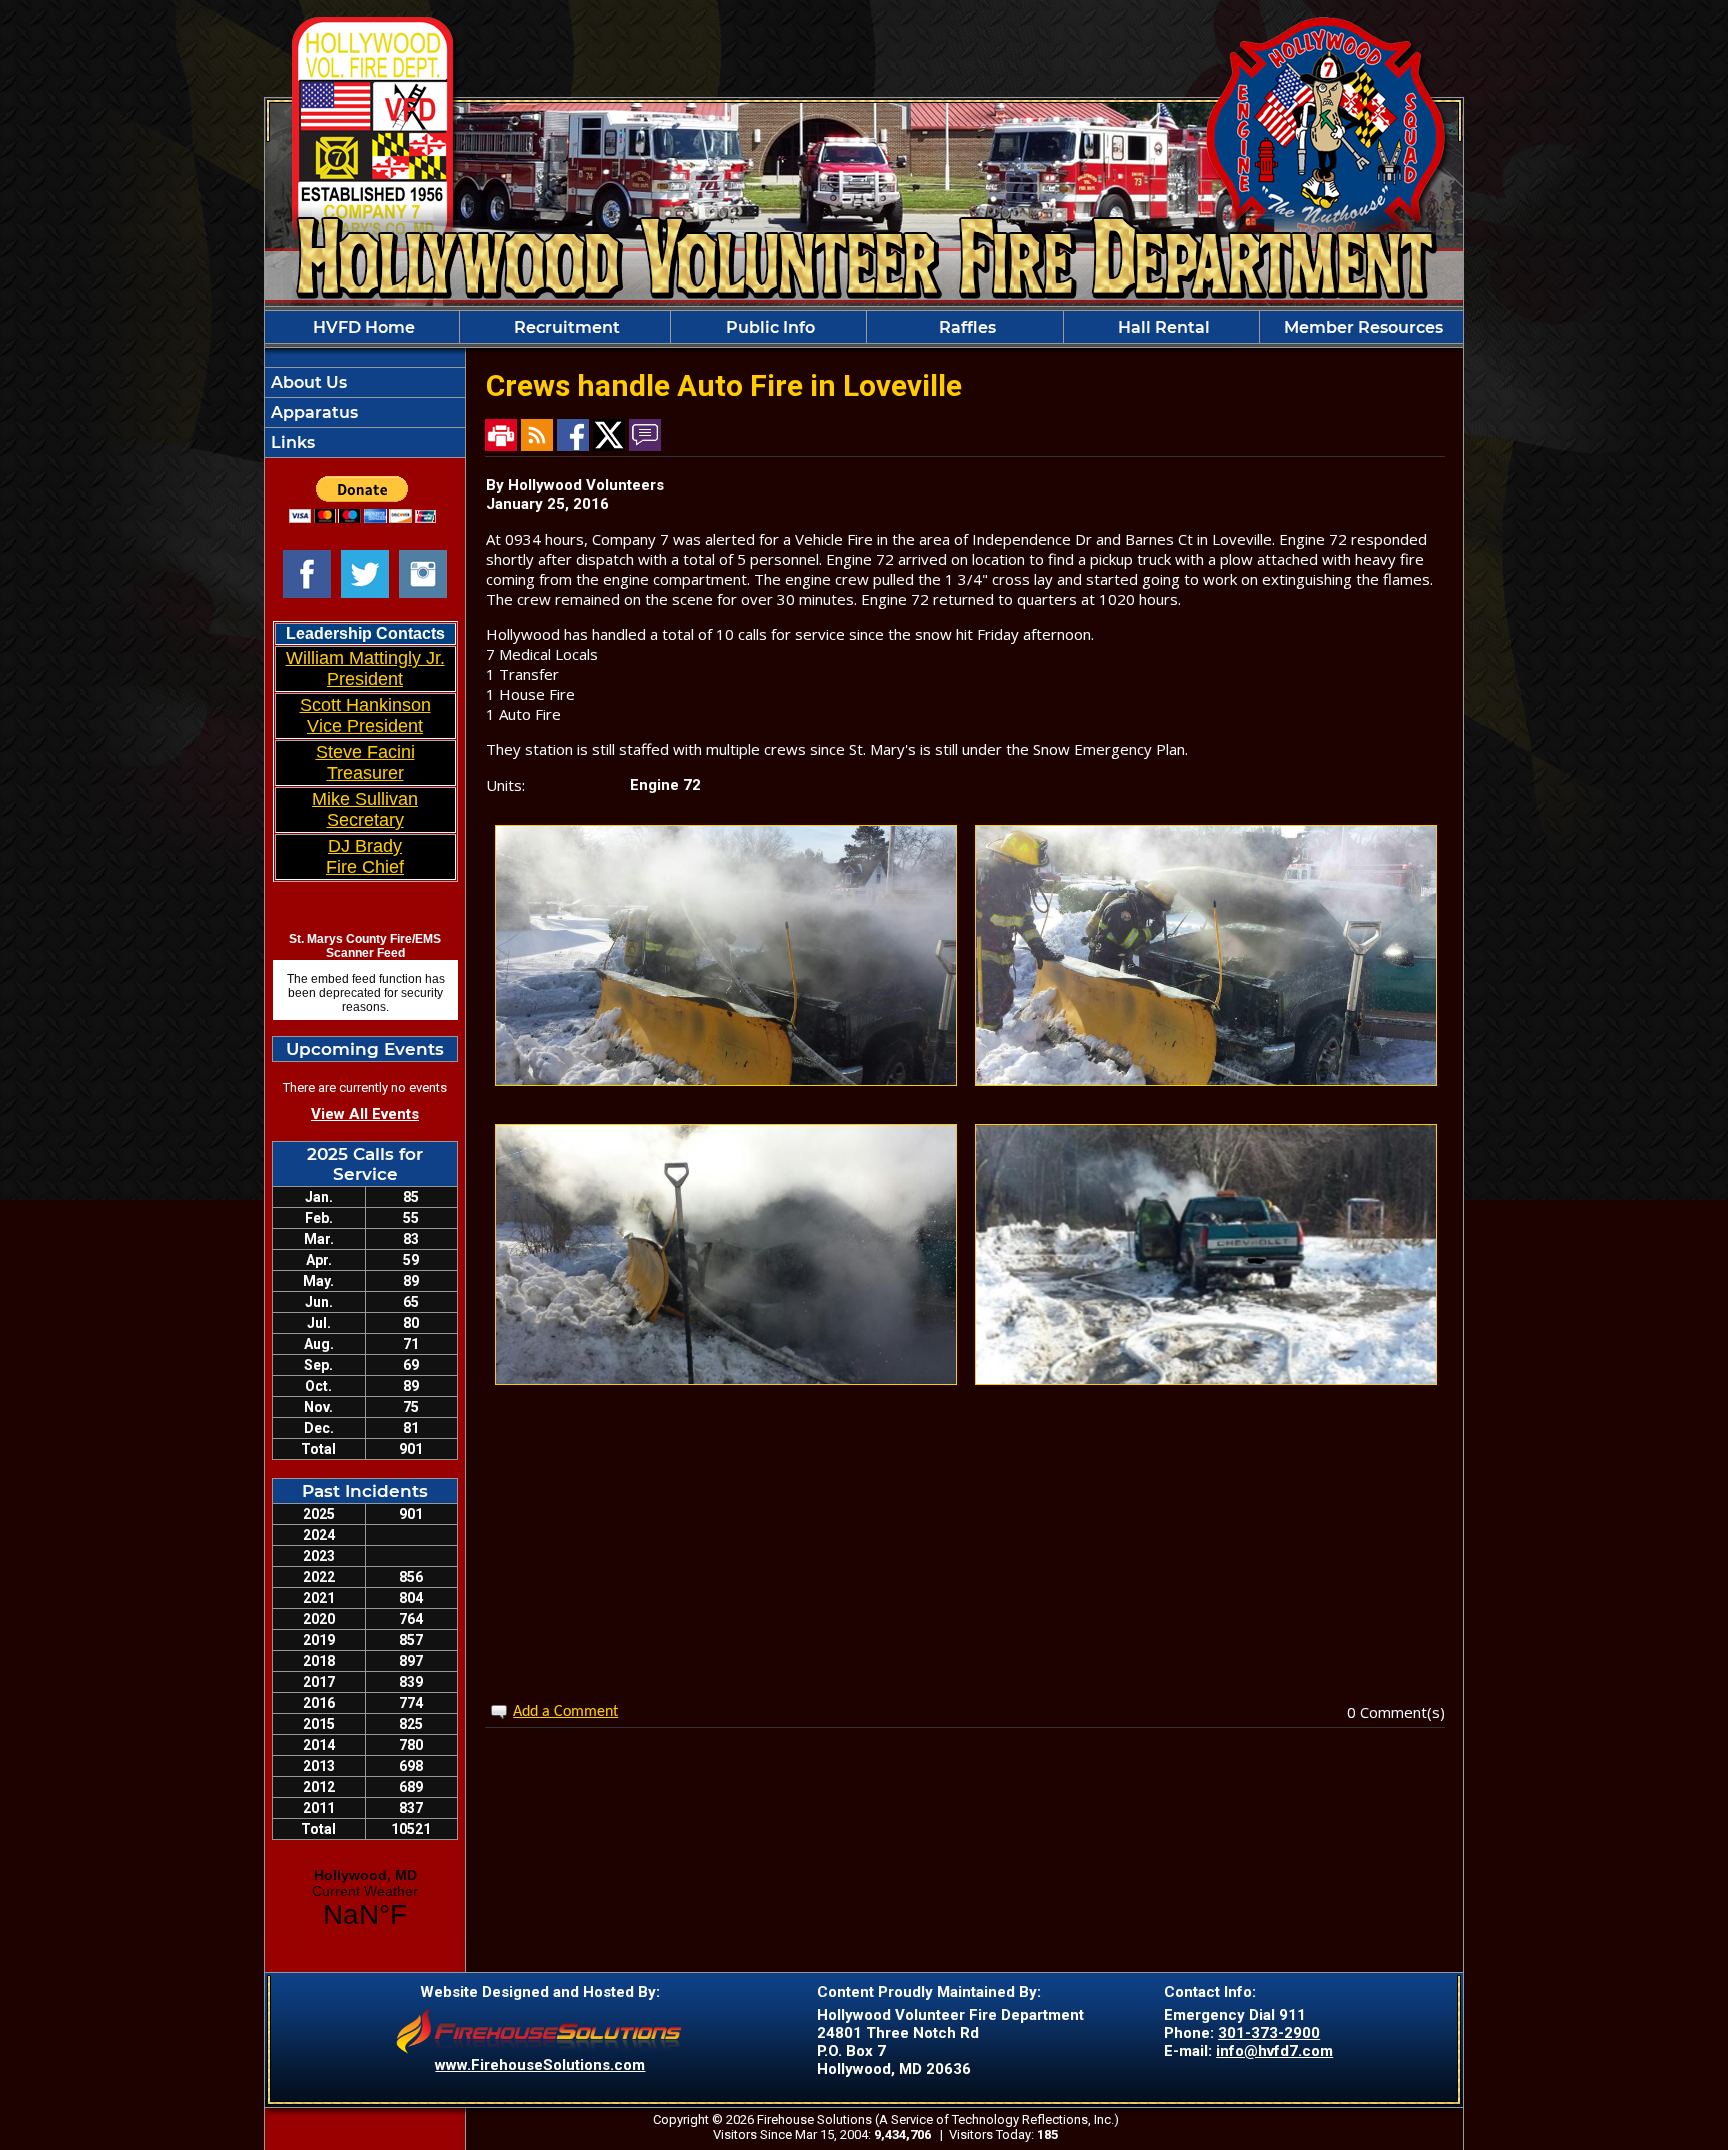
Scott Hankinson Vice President (365, 715)
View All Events (365, 1114)
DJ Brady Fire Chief (365, 856)
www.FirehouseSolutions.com (540, 2065)
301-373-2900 (1269, 2033)
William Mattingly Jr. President (365, 668)
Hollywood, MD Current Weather (365, 1899)
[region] (864, 327)
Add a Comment (565, 1712)
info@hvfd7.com (1274, 2051)
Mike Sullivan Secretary (365, 809)
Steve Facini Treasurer (365, 762)
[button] (768, 327)
